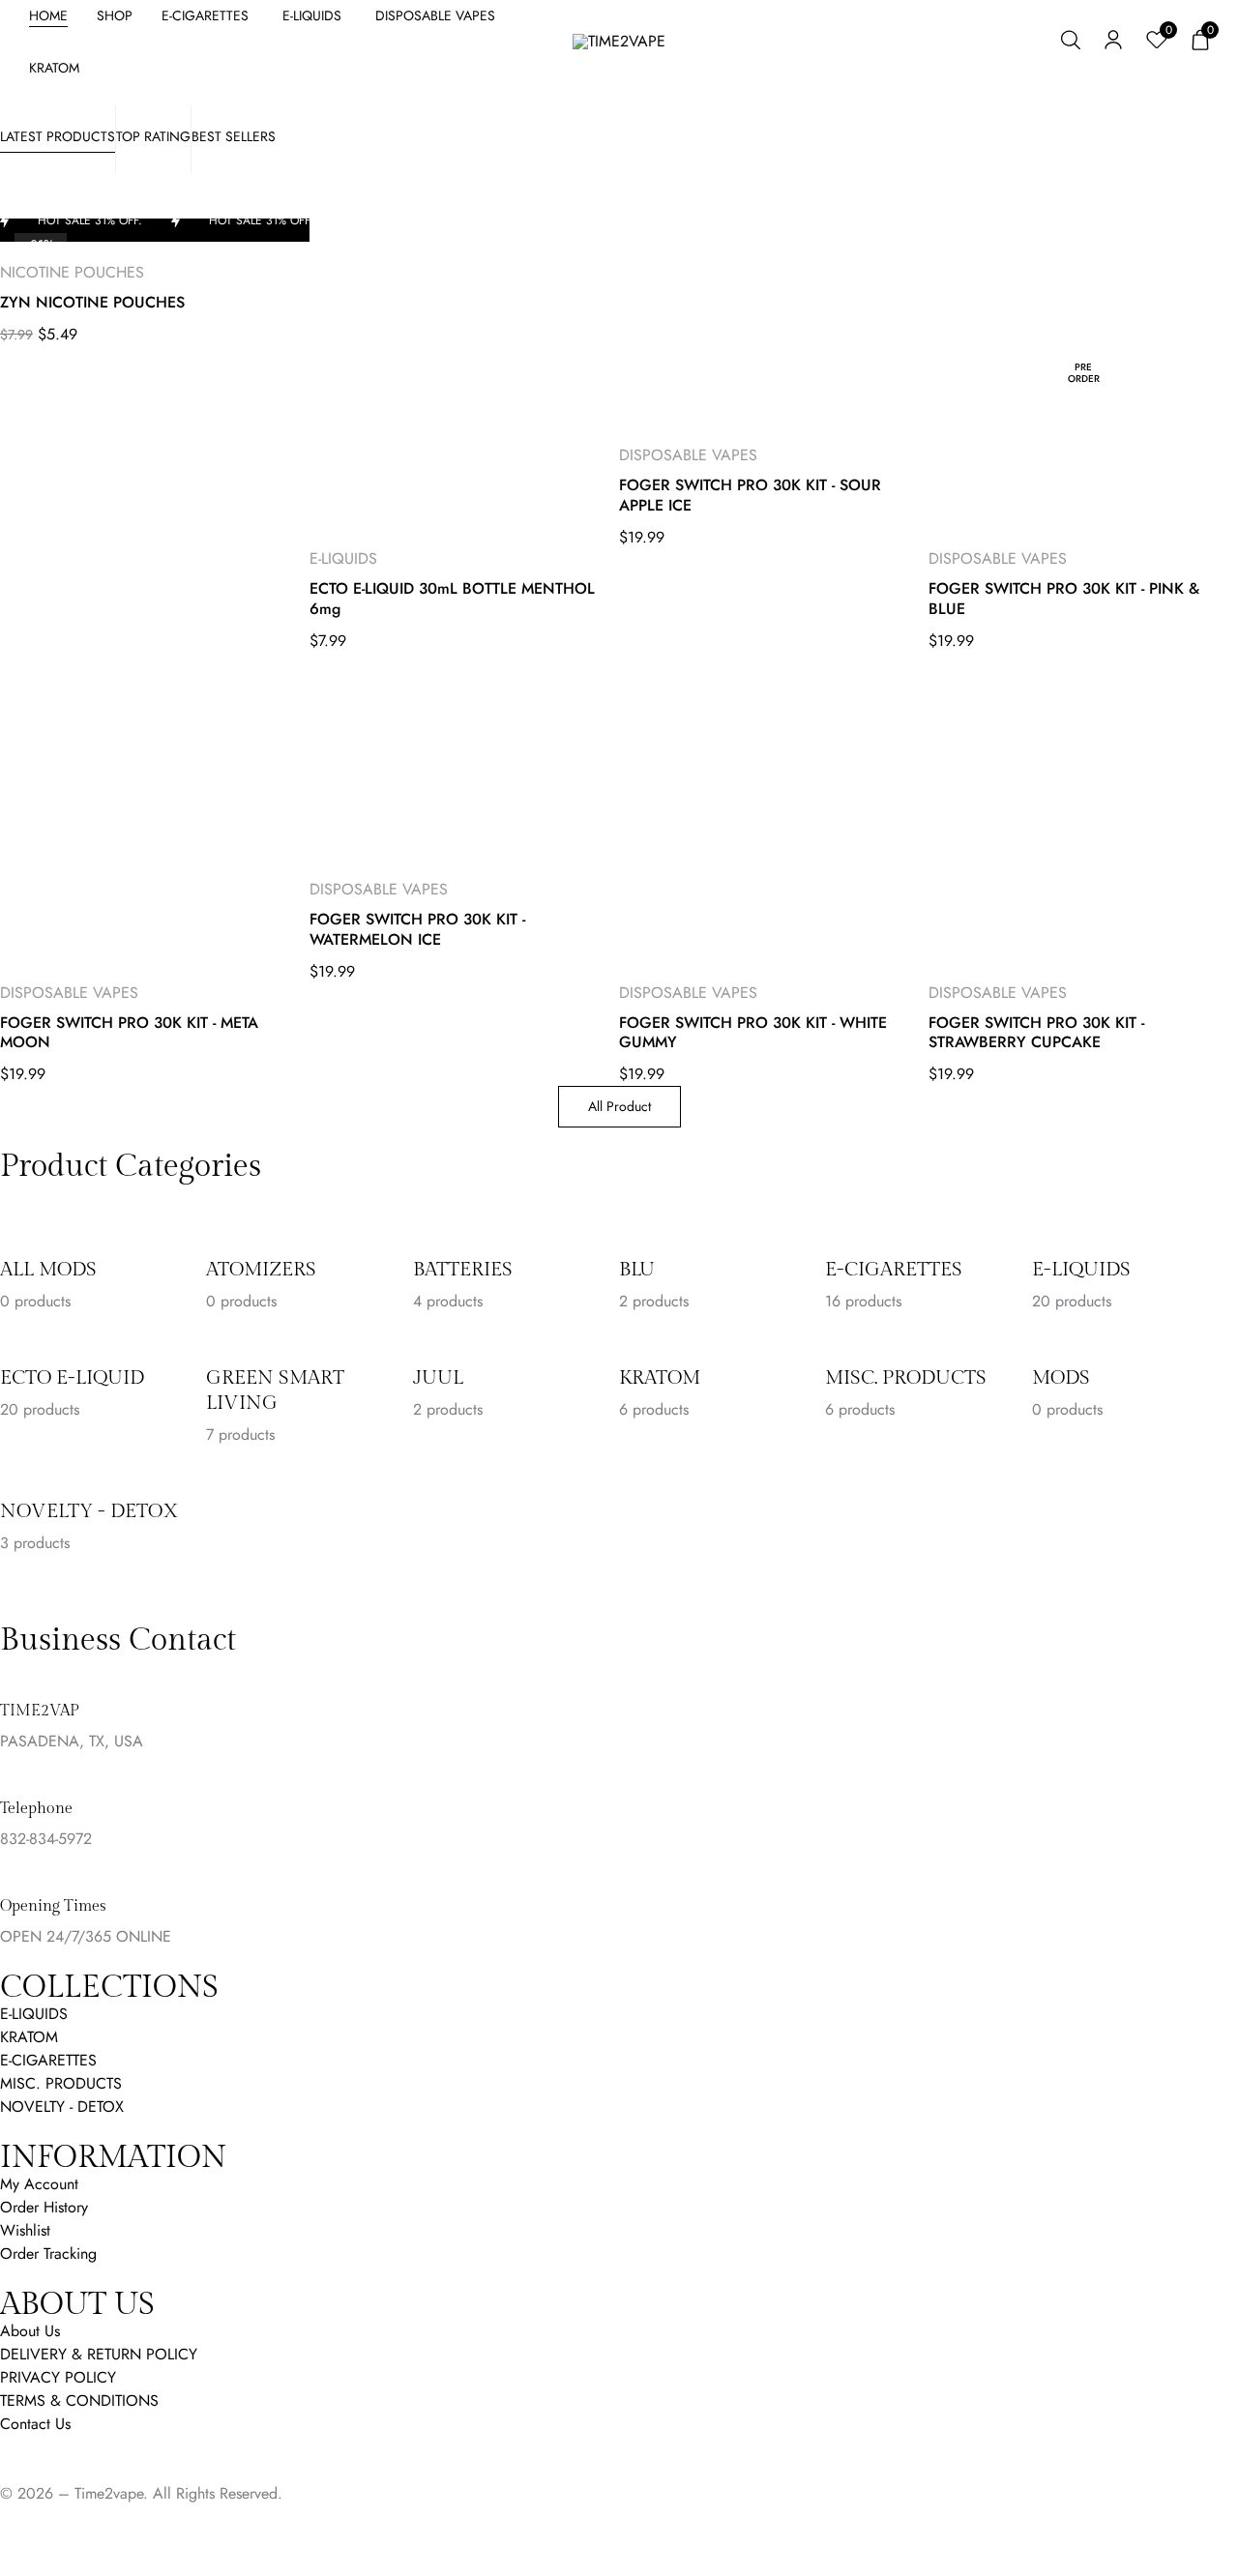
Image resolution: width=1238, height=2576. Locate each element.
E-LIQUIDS (343, 558)
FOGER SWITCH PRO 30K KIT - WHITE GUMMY (753, 1034)
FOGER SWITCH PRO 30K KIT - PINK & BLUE (1064, 600)
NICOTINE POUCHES (72, 272)
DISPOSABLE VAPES (688, 455)
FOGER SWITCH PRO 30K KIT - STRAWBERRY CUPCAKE (1036, 1034)
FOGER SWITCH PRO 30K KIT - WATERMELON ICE (417, 930)
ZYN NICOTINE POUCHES (92, 303)
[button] (1200, 42)
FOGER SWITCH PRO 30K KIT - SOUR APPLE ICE (750, 496)
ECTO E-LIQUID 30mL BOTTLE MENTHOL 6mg (452, 600)
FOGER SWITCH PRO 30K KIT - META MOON (129, 1034)
